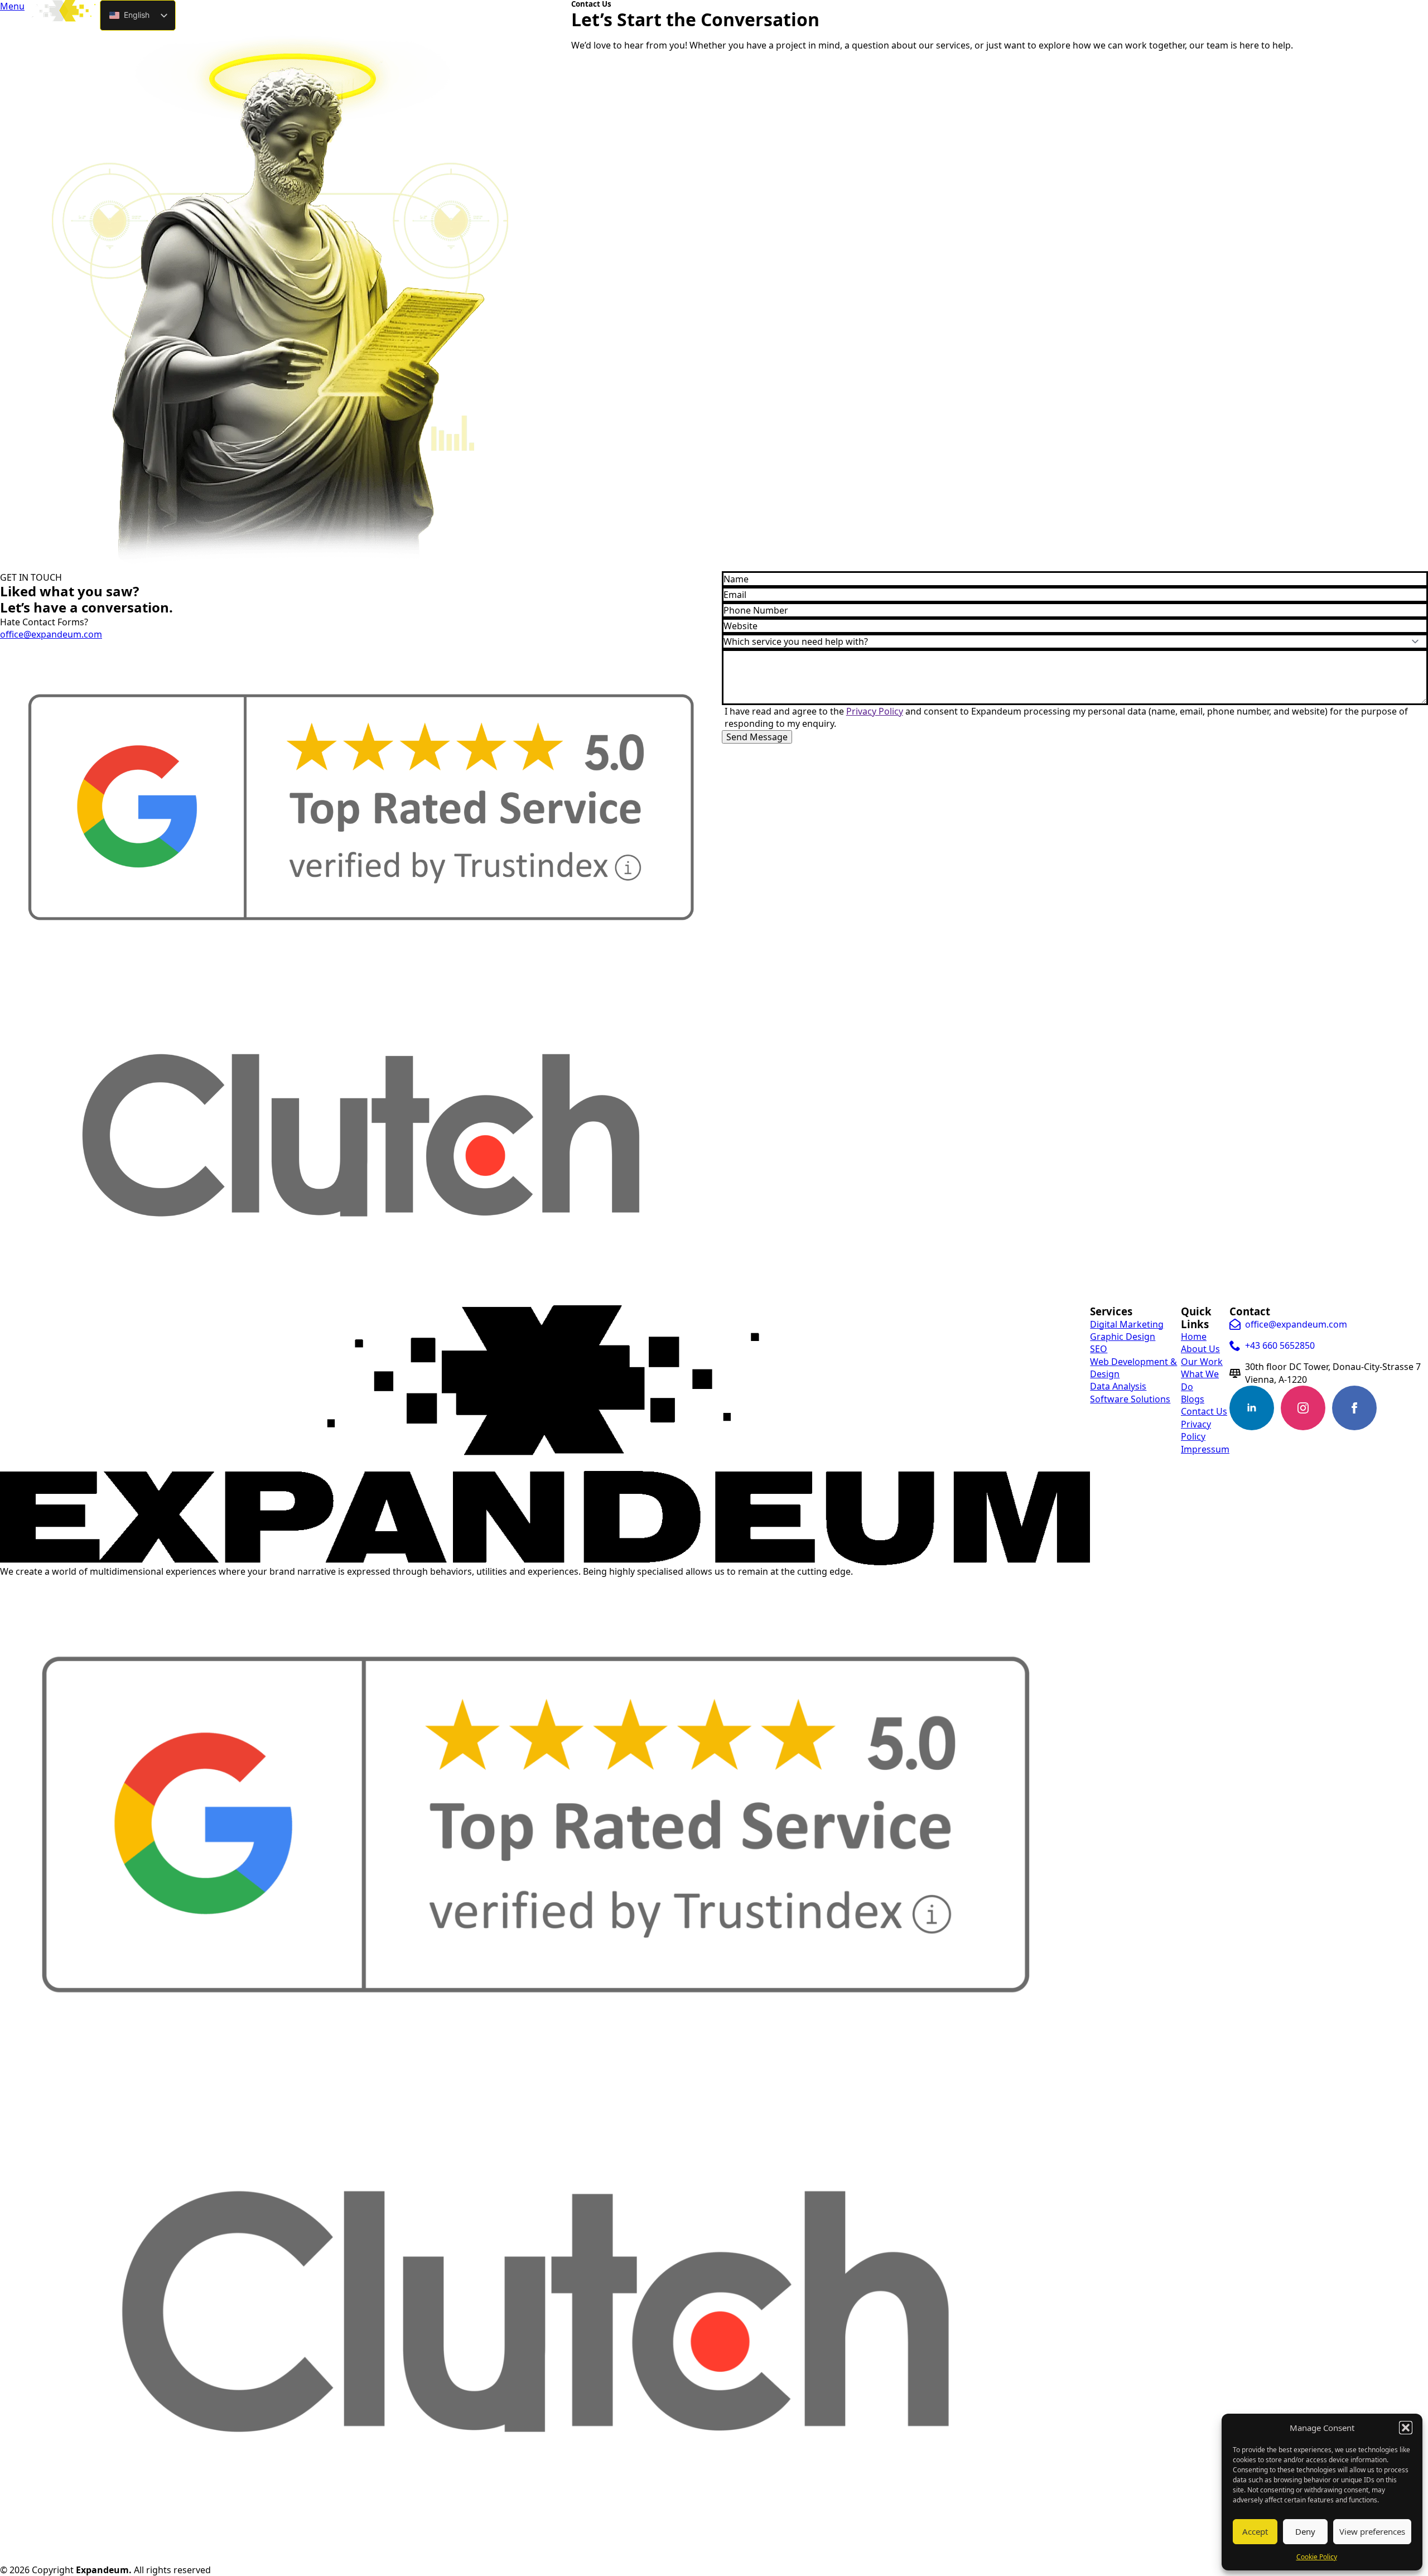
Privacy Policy (875, 711)
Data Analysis (1118, 1386)
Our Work (1202, 1362)
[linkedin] (1252, 1408)
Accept (1255, 2531)
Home (1194, 1337)
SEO (1099, 1349)
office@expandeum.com (51, 634)
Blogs (1193, 1399)
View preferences (1372, 2531)
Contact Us (1204, 1411)
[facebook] (1354, 1408)
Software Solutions (1130, 1399)
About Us (1200, 1349)
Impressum (1205, 1449)
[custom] (1406, 1408)
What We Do (1200, 1380)
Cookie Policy (1317, 2557)
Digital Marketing (1127, 1324)
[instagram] (1303, 1408)
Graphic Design (1123, 1337)
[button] (1406, 2428)
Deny (1305, 2531)
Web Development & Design (1133, 1368)
